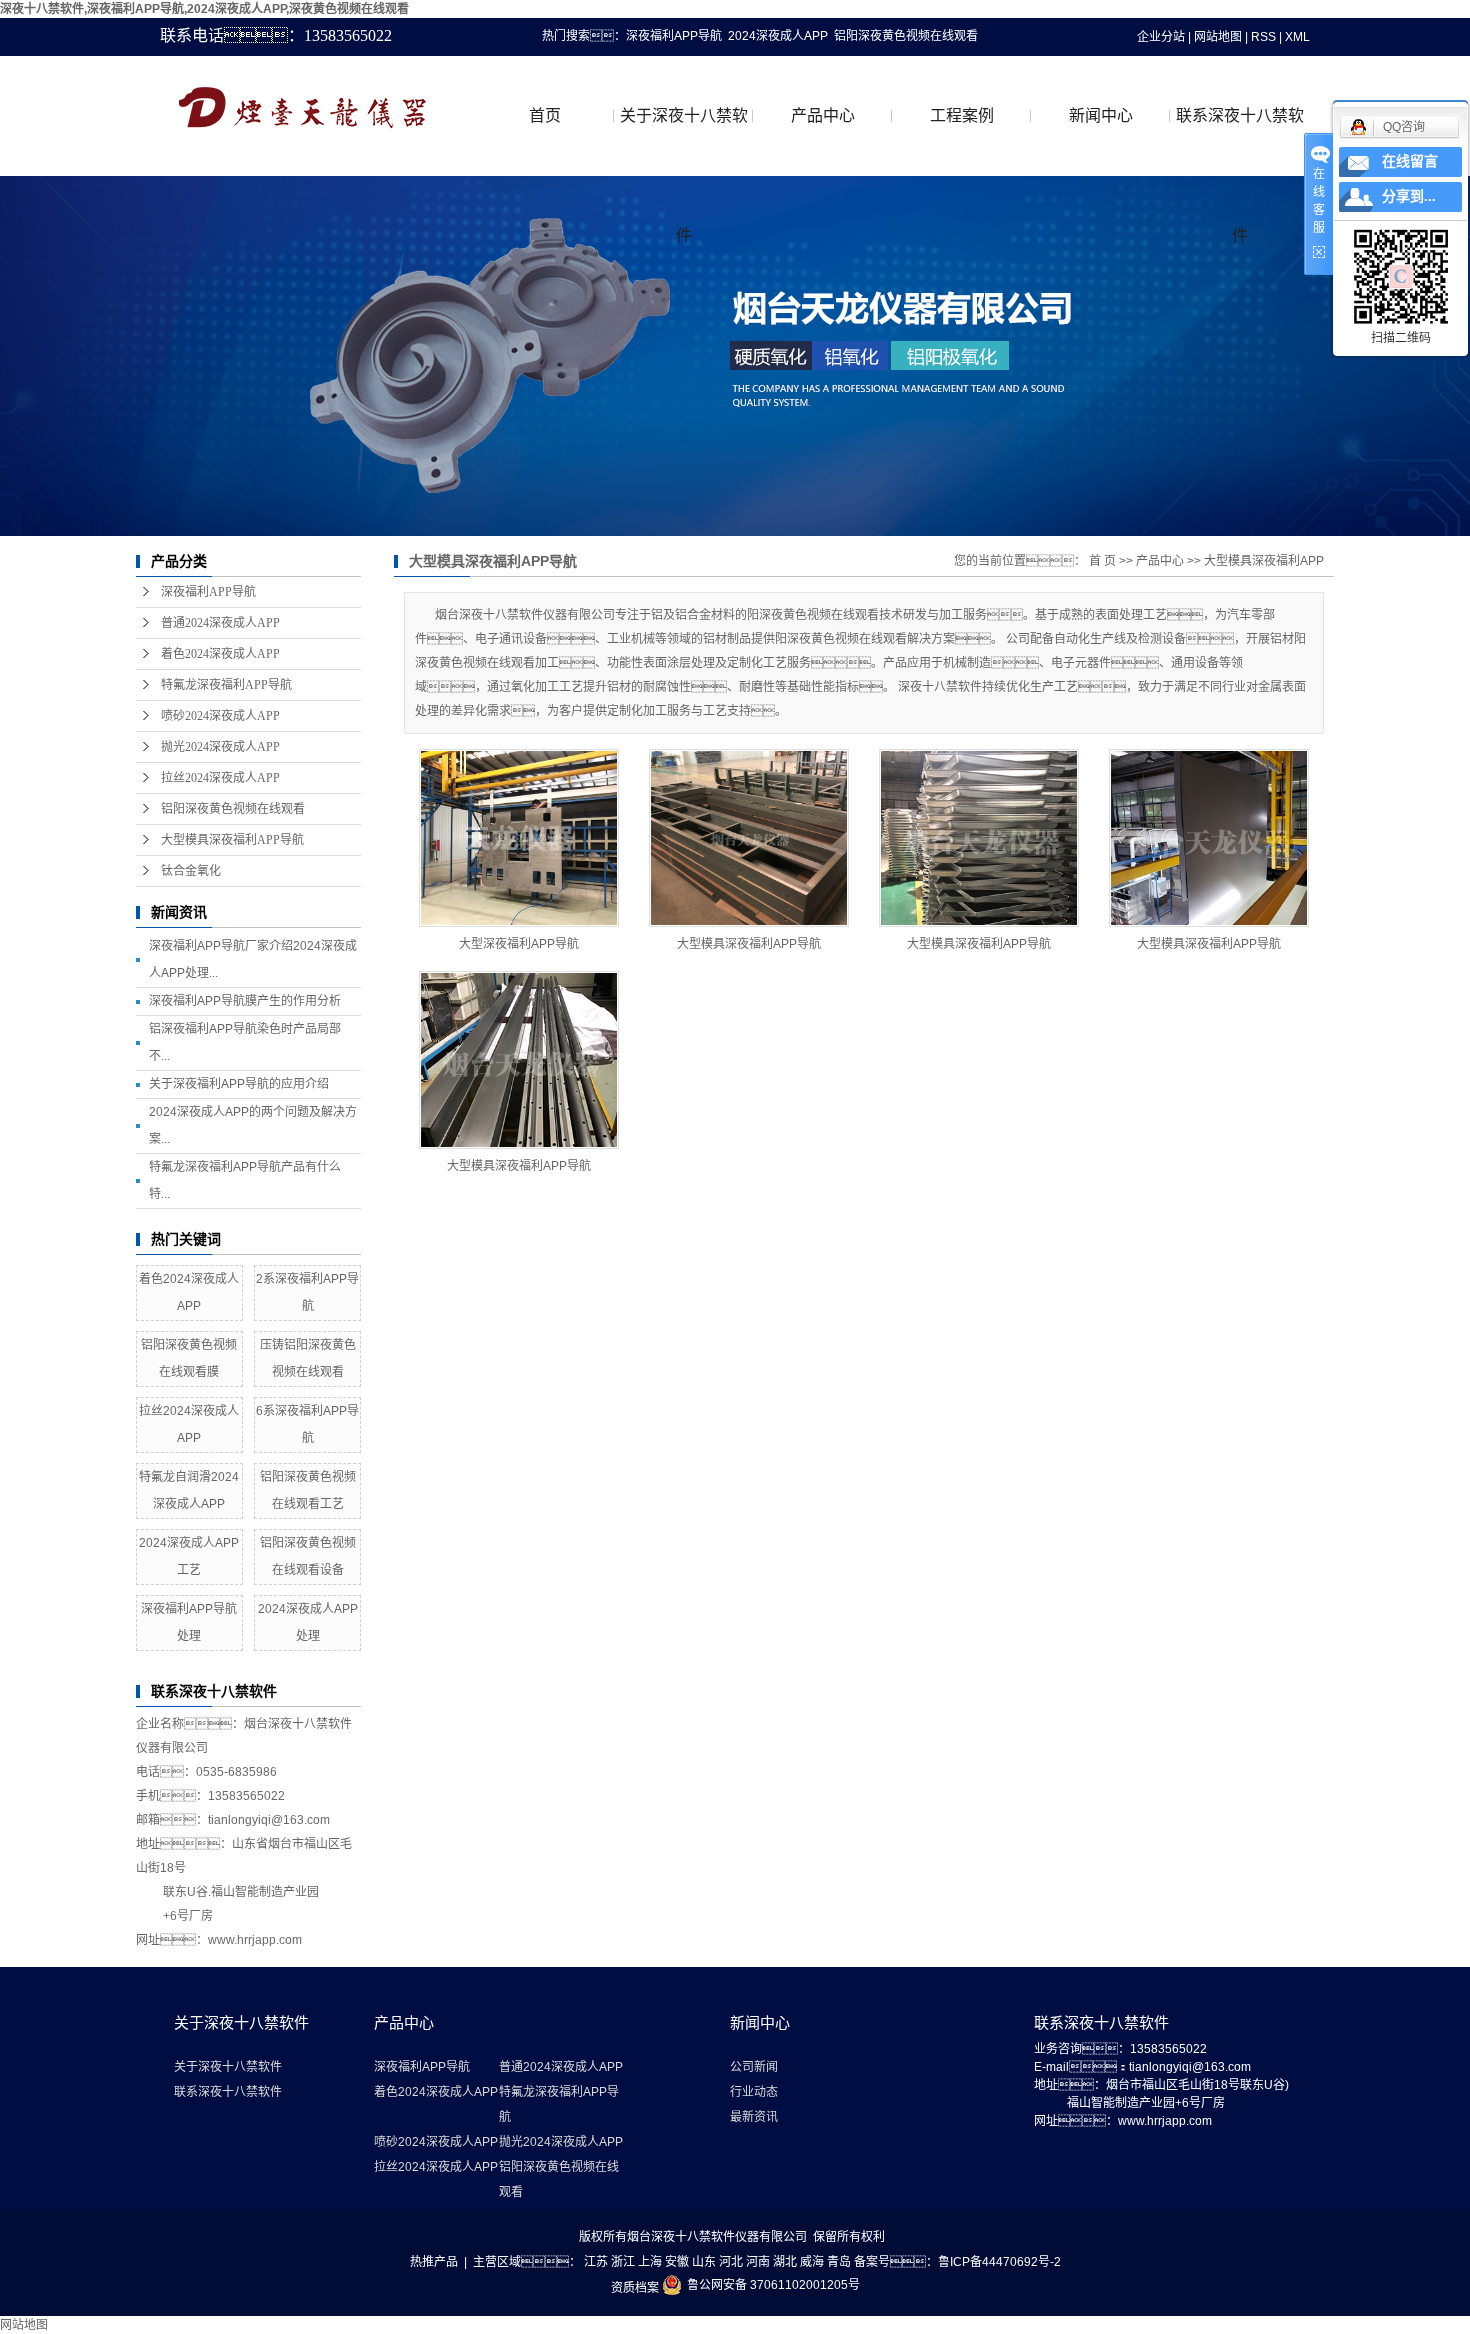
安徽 (677, 2262)
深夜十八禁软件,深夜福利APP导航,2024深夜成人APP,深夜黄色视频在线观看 (204, 9)
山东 (704, 2262)
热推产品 (434, 2262)
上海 (650, 2262)
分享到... (1409, 196)
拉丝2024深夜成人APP (220, 778)
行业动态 (754, 2092)
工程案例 (962, 115)
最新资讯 (754, 2117)
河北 (731, 2262)
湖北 (785, 2262)
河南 (758, 2262)
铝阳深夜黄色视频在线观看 (906, 36)
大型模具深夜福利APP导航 (232, 840)
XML (1297, 37)
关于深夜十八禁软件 (684, 141)
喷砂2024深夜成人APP (220, 716)
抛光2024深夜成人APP (220, 747)
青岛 (839, 2262)
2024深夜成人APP (778, 36)
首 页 (1102, 561)
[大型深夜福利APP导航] (519, 838)
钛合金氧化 (191, 871)
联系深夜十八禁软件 (1240, 141)
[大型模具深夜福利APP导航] (749, 838)
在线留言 (1410, 161)
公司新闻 (754, 2067)
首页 (545, 115)
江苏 (596, 2262)
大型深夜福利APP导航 (519, 944)
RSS (1263, 37)
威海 (812, 2262)
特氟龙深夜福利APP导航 (226, 685)
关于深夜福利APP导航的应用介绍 (239, 1084)
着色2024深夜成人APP (220, 654)
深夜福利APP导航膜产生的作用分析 (245, 1001)
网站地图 (1218, 37)
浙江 (623, 2262)
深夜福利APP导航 (674, 36)
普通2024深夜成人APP (220, 623)
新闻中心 (1101, 115)
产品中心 (823, 115)
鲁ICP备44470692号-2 (999, 2262)
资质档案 (635, 2288)
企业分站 (1161, 37)
